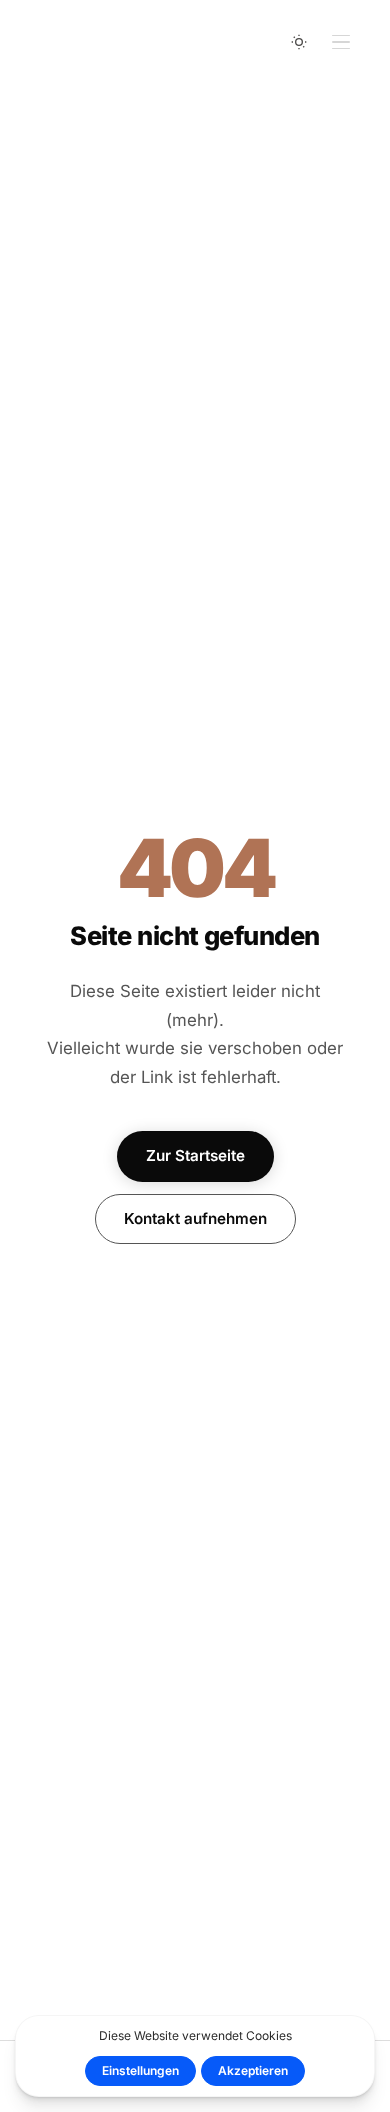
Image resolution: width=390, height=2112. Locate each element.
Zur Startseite (195, 1155)
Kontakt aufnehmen (195, 1218)
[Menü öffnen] (341, 42)
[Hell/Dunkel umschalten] (299, 42)
